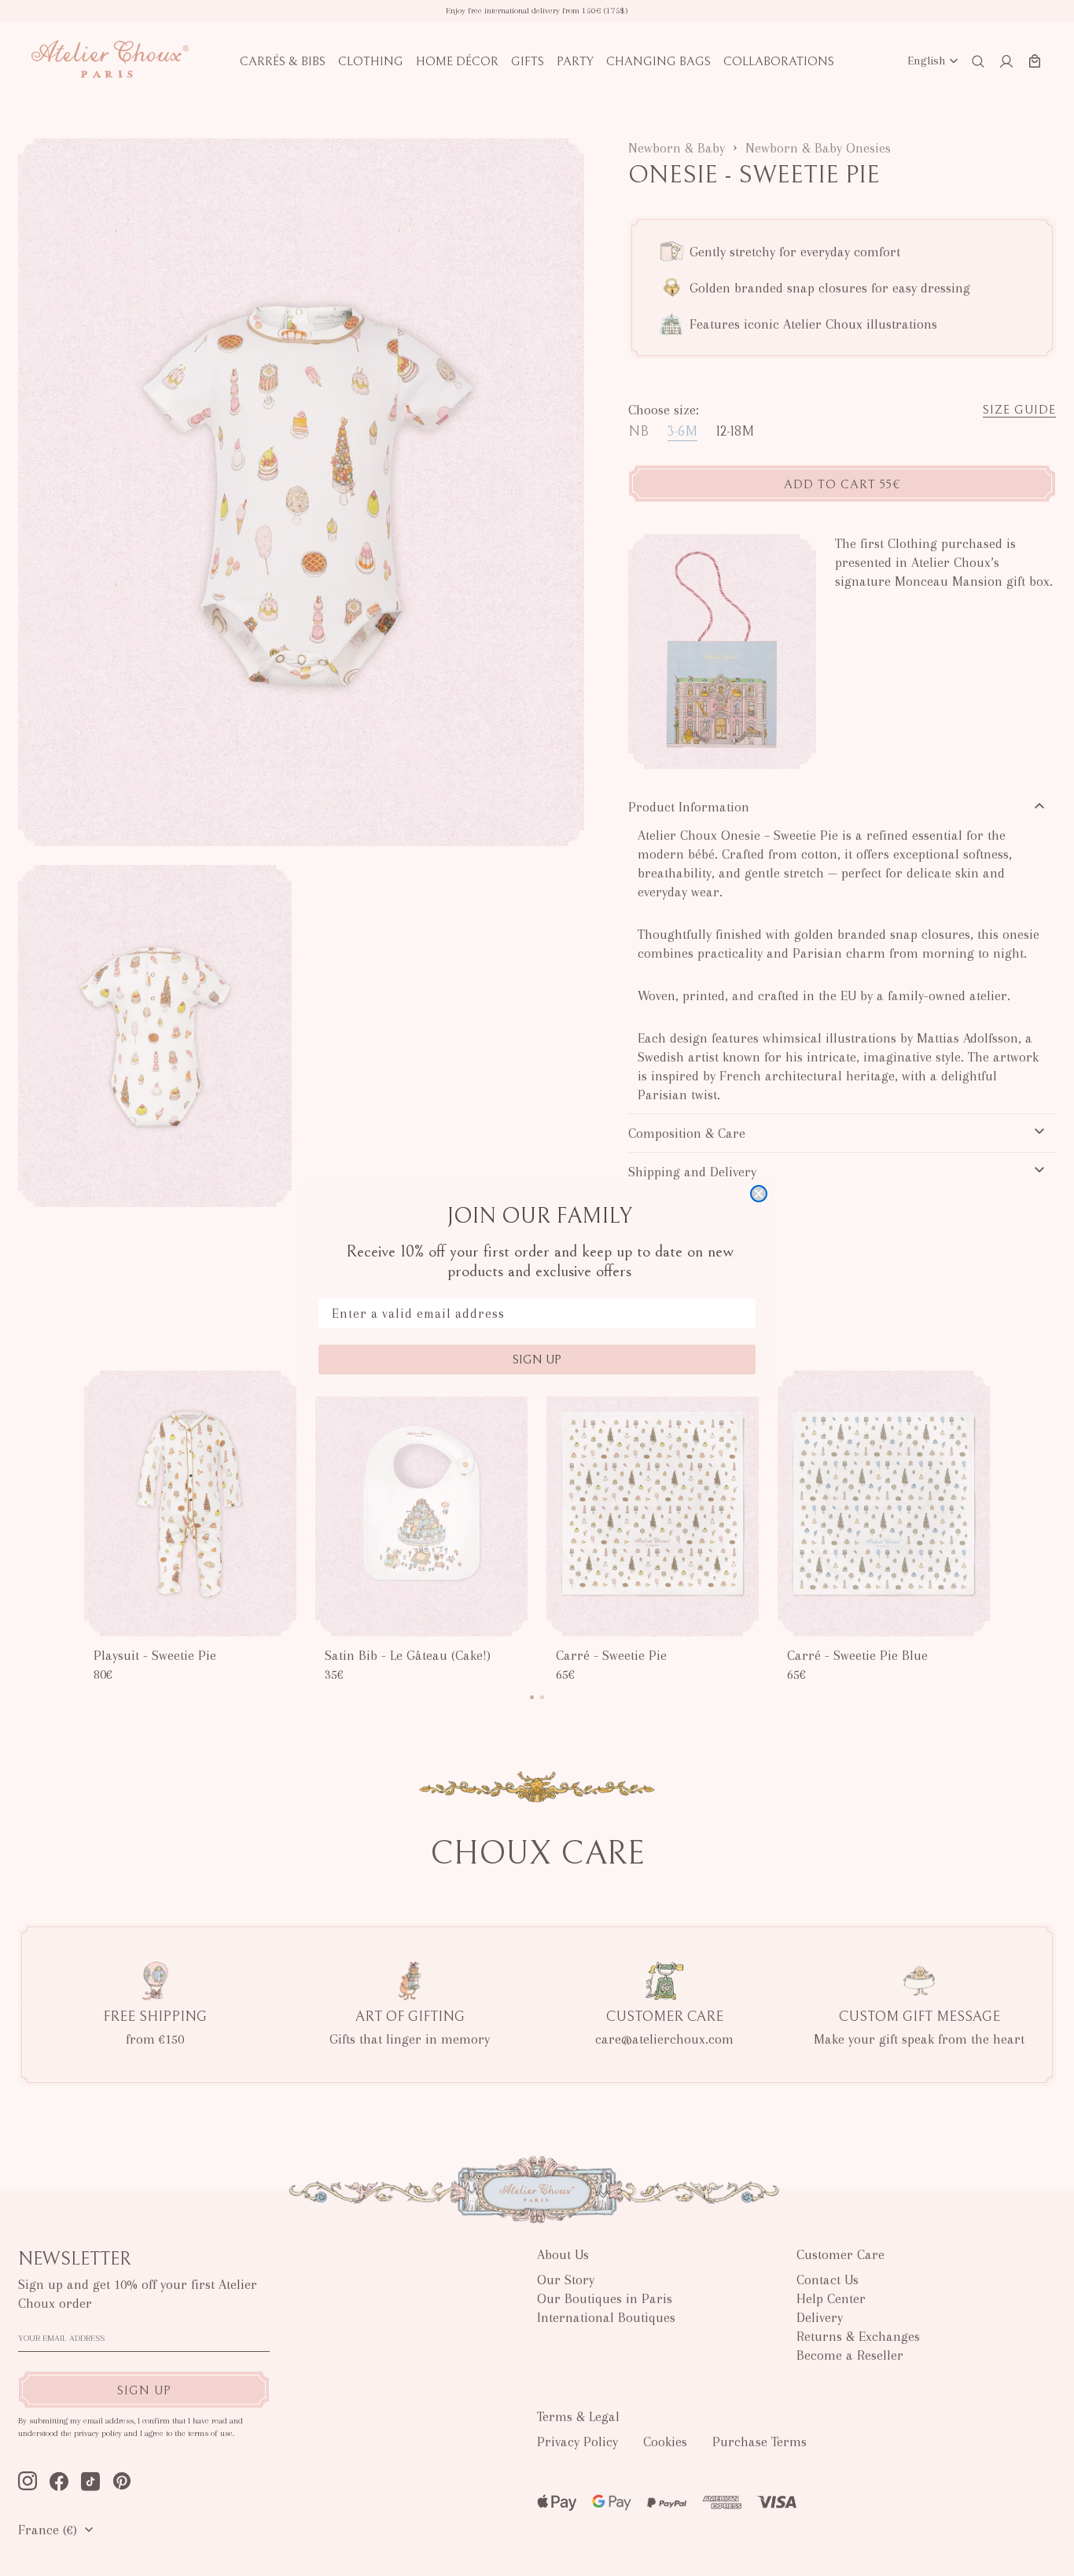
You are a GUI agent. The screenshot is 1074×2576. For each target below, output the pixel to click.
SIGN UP (537, 1360)
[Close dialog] (759, 1194)
